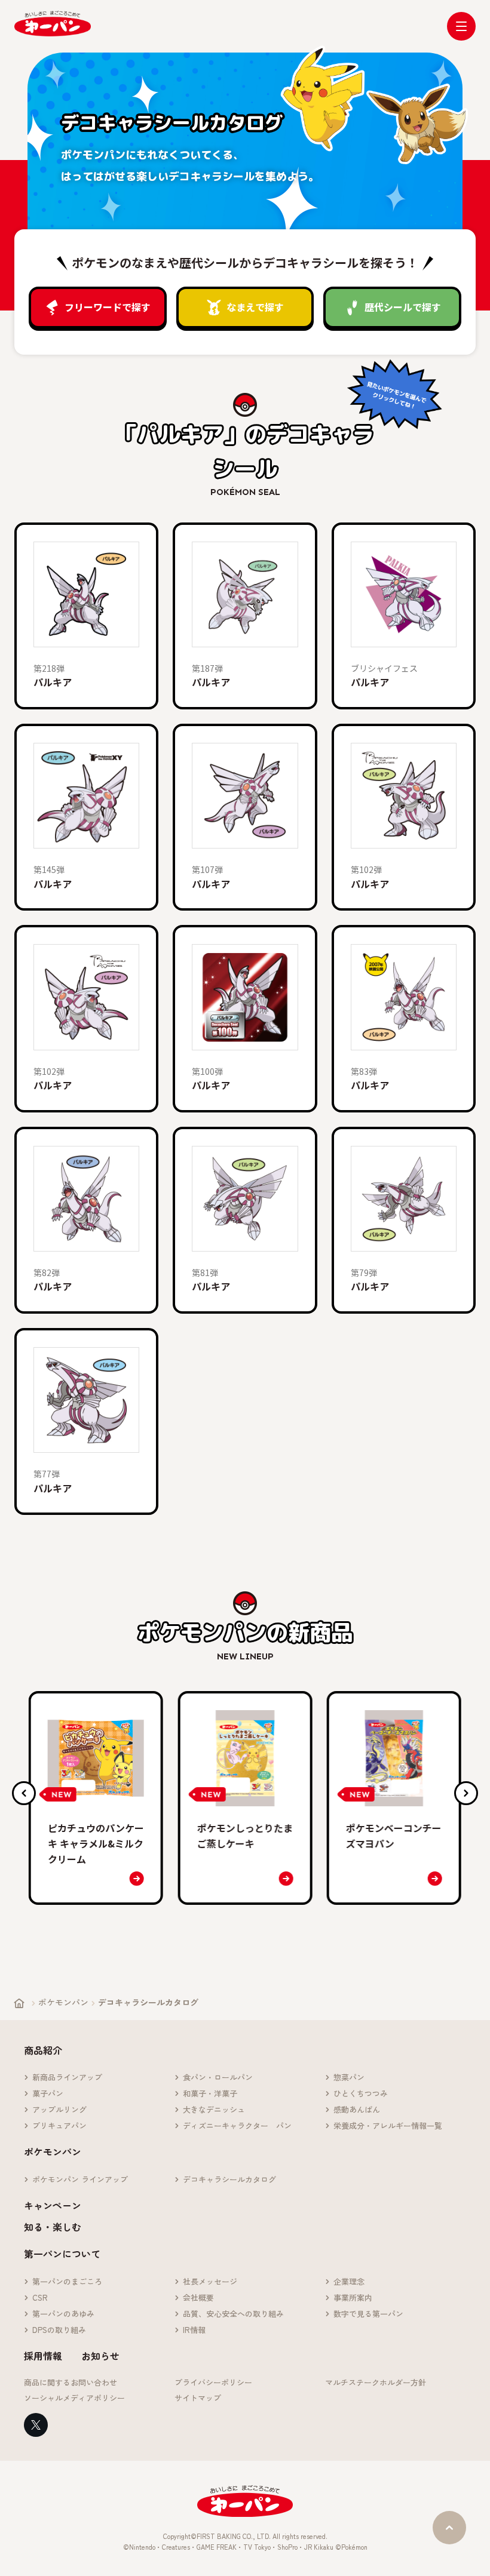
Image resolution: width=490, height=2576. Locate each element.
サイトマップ (198, 2398)
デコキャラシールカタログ (229, 2180)
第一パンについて (62, 2254)
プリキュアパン (59, 2126)
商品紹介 (43, 2050)
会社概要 (198, 2298)
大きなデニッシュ (214, 2110)
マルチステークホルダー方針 (376, 2383)
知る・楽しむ (53, 2227)
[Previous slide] (24, 1793)
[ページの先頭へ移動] (449, 2528)
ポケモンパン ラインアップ (80, 2180)
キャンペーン (53, 2205)
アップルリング (59, 2110)
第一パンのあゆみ (63, 2314)
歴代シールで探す (403, 307)
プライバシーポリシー (213, 2383)
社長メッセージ (210, 2282)
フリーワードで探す (108, 307)
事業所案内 (353, 2298)
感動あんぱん (357, 2110)
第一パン (53, 24)
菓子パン (48, 2094)
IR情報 (194, 2330)
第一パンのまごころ (67, 2282)
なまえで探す (255, 307)
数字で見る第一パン (368, 2314)
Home (19, 2003)
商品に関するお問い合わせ (71, 2383)
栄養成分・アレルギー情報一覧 (388, 2126)
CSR (40, 2298)
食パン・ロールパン (218, 2078)
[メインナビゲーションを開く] (461, 26)
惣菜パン (349, 2078)
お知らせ (100, 2356)
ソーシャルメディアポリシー (74, 2398)
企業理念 (349, 2282)
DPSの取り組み (59, 2330)
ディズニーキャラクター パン (237, 2126)
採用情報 (43, 2356)
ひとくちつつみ (361, 2094)
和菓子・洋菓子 (210, 2094)
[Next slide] (466, 1793)
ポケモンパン (63, 2002)
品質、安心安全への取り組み (233, 2314)
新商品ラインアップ (67, 2078)
